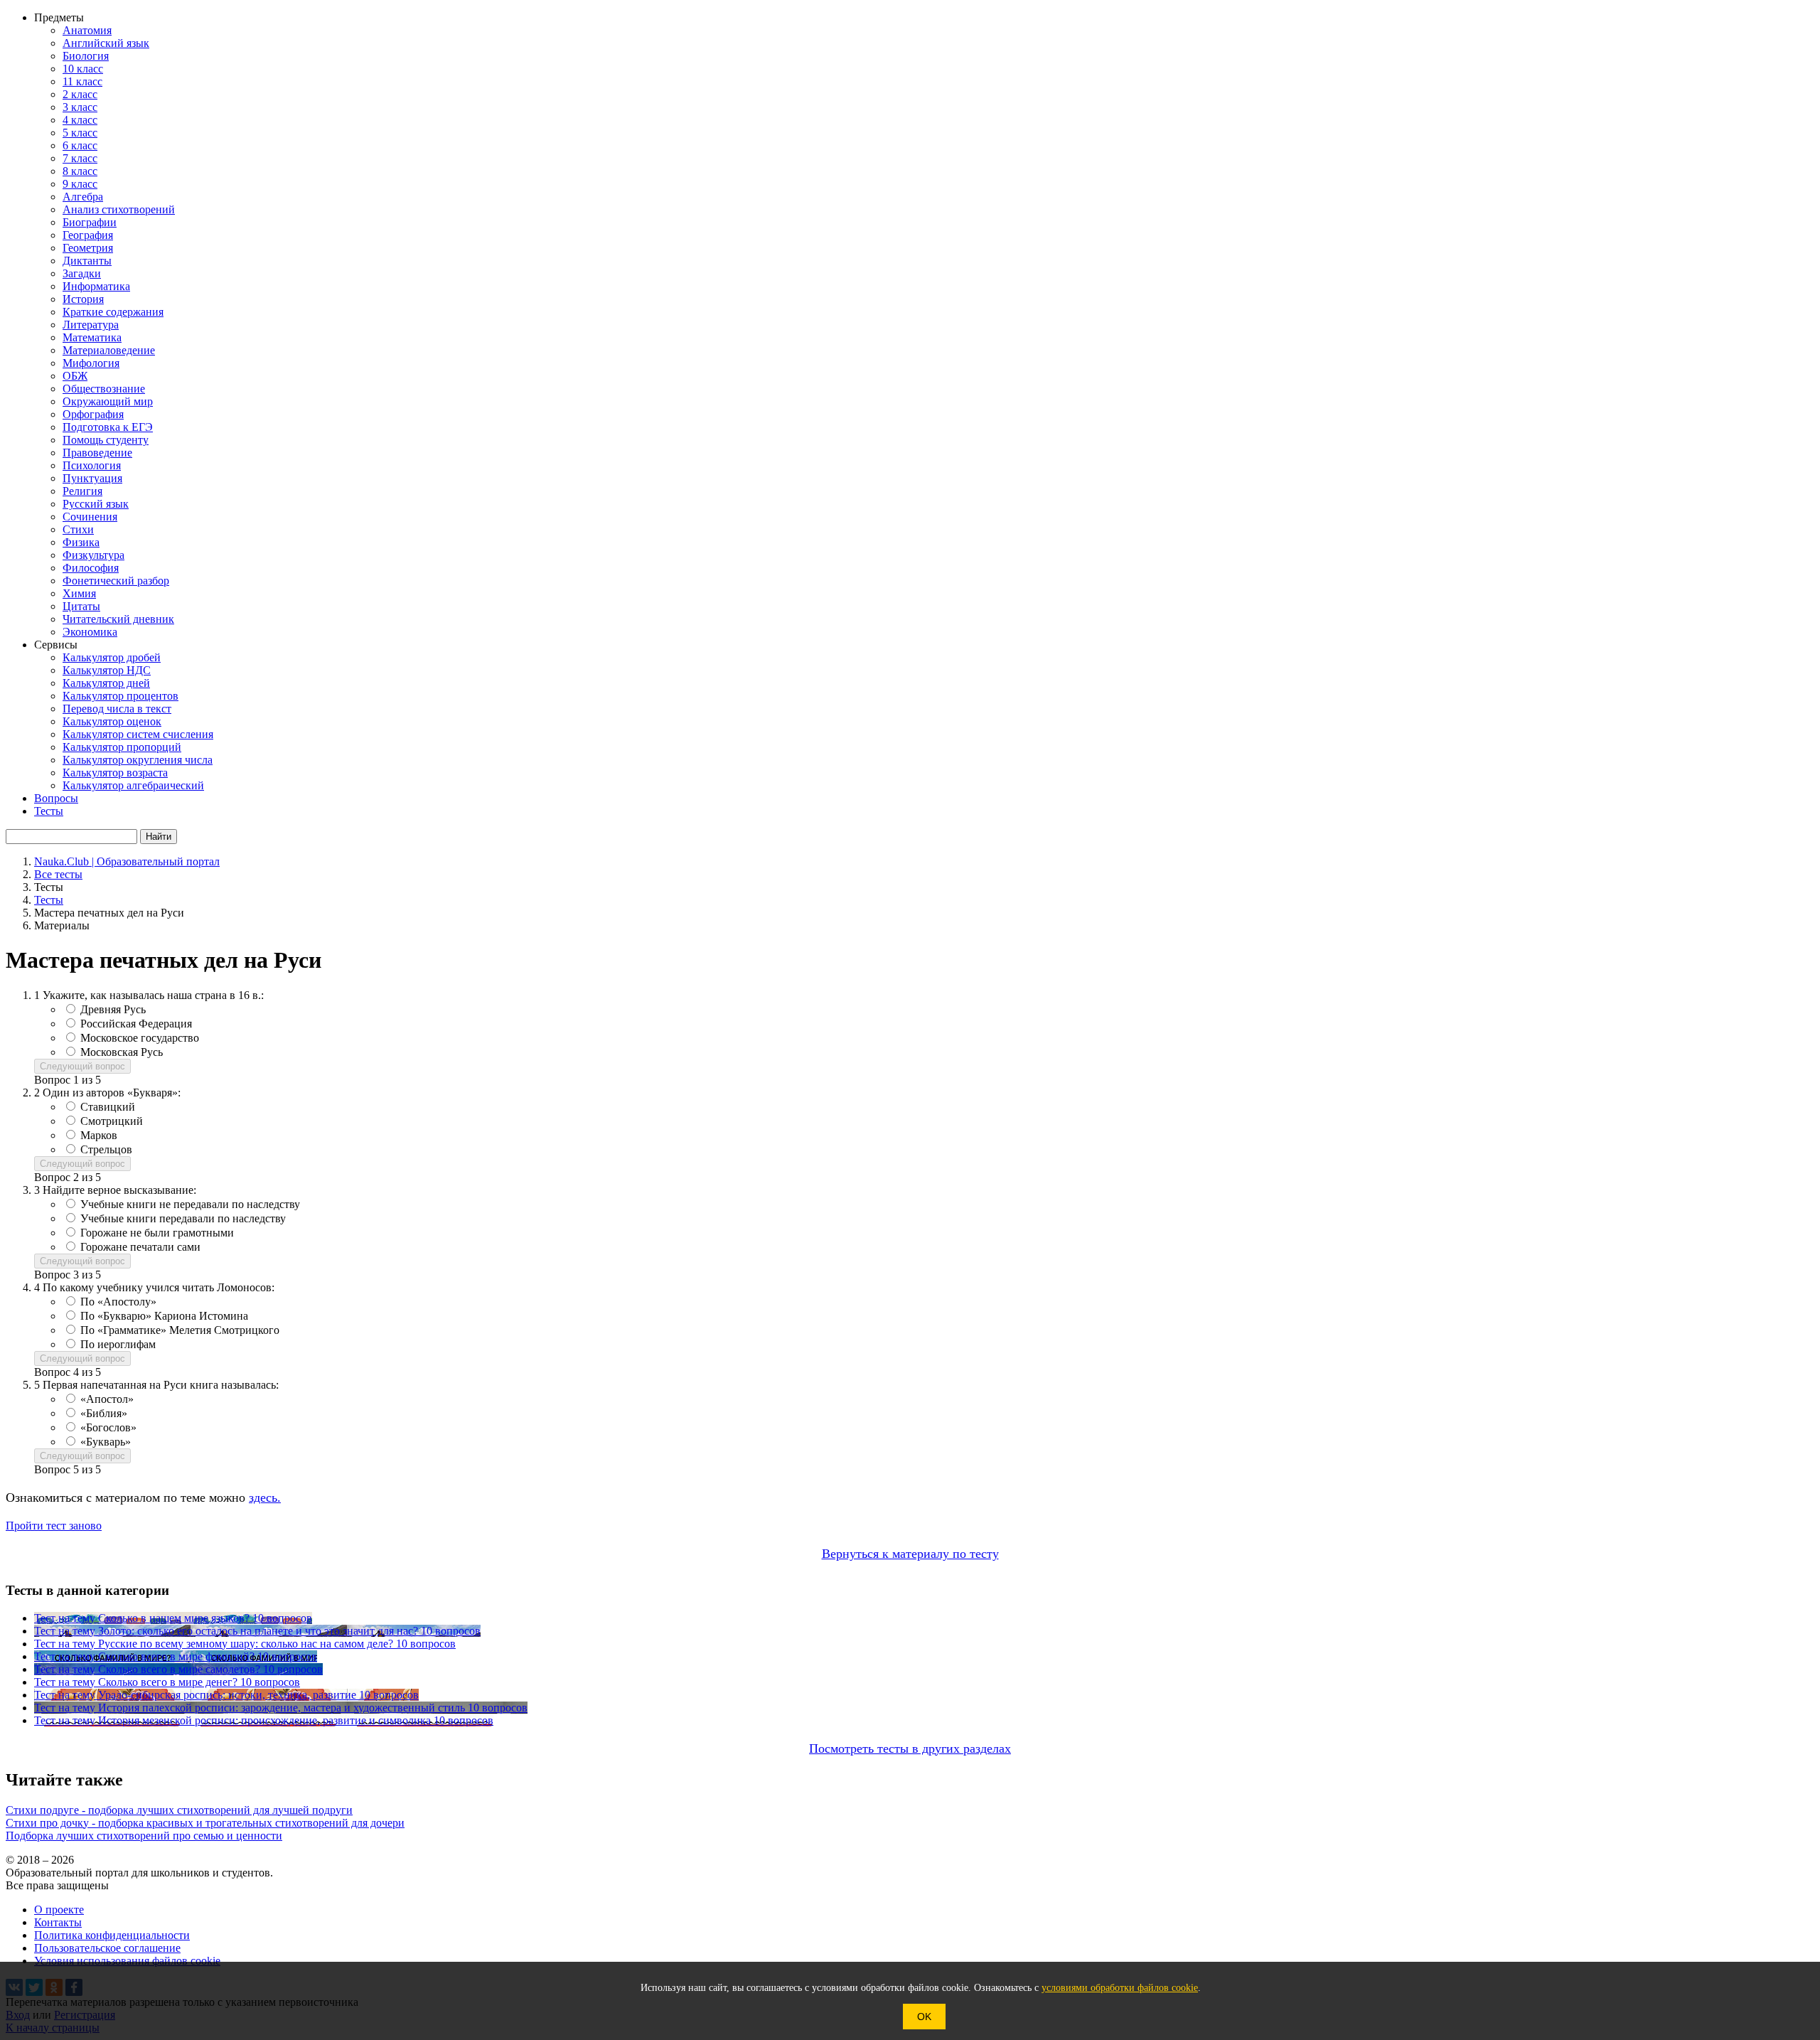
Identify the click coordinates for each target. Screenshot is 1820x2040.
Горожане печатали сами (140, 1247)
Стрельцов (106, 1149)
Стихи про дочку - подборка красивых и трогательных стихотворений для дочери (205, 1823)
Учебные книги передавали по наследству (183, 1218)
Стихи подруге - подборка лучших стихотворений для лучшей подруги (179, 1810)
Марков (99, 1135)
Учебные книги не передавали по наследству (190, 1204)
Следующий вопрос (82, 1066)
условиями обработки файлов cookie (1120, 1988)
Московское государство (140, 1038)
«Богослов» (108, 1427)
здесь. (265, 1497)
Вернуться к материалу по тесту (910, 1554)
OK (924, 2017)
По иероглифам (118, 1344)
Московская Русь (122, 1052)
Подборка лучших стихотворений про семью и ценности (144, 1836)
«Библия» (104, 1413)
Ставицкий (108, 1107)
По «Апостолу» (118, 1302)
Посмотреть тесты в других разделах (910, 1748)
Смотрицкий (112, 1121)
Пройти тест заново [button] (54, 1526)
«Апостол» (107, 1399)
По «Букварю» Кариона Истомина (164, 1316)
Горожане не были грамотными (157, 1233)
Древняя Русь (113, 1009)
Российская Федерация (136, 1024)
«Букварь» (106, 1442)
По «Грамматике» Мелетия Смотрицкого (180, 1330)
